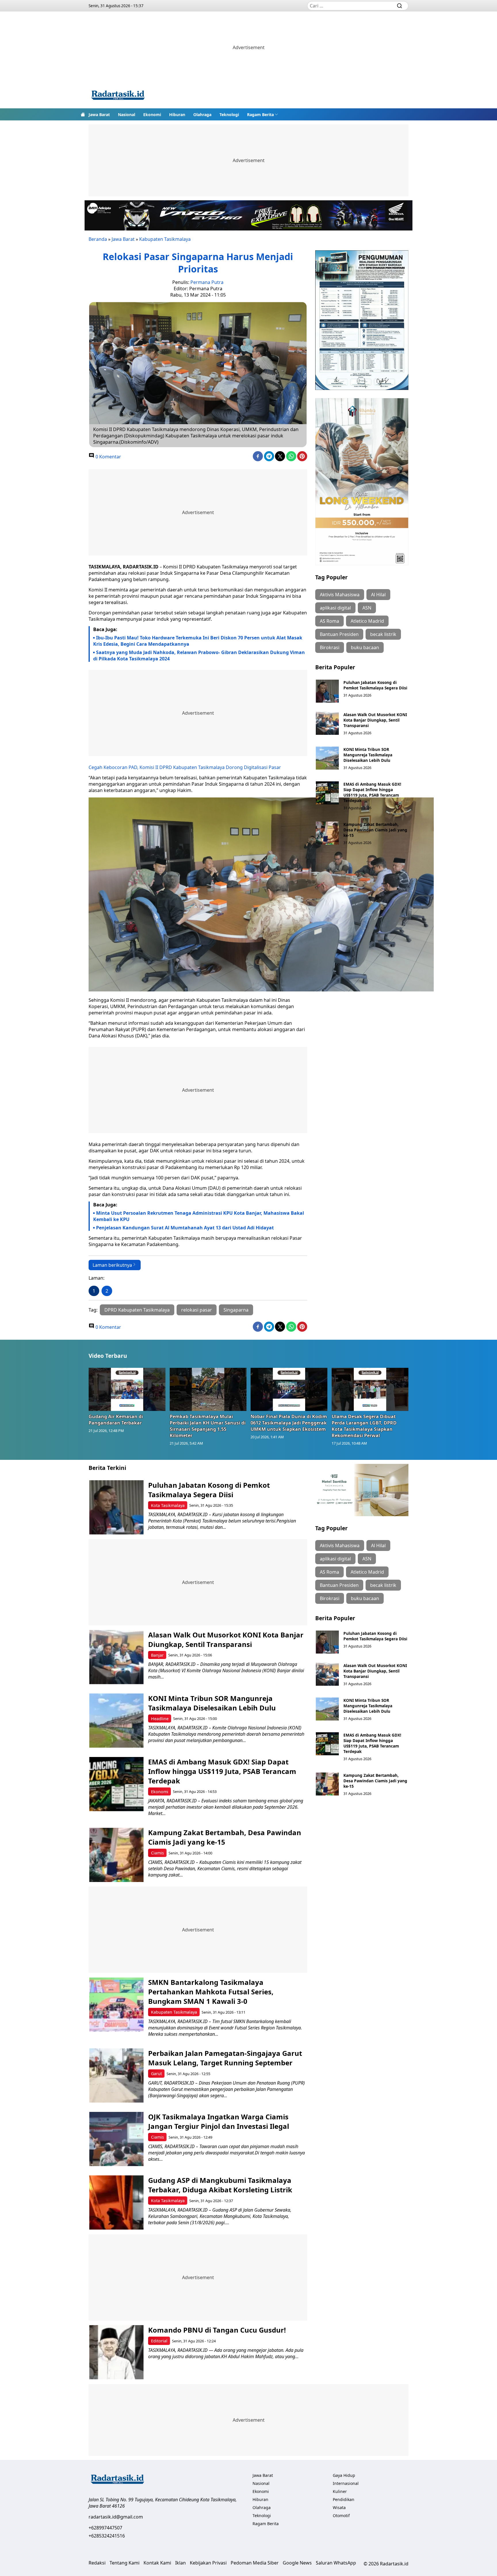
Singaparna (236, 1310)
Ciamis (157, 1853)
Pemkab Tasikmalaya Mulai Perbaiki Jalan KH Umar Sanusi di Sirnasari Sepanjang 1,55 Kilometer (208, 1426)
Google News (297, 2563)
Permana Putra (207, 282)
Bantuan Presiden (339, 634)
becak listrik (383, 634)
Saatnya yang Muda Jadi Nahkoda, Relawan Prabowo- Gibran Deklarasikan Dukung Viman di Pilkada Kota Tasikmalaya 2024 (199, 655)
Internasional (346, 2483)
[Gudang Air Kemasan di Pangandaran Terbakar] (127, 1389)
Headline (160, 1719)
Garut (156, 2074)
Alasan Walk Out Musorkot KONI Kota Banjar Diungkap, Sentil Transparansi (375, 720)
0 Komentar (108, 457)
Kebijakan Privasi (208, 2563)
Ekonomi (152, 115)
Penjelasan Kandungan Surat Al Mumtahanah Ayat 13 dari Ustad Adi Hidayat (185, 1228)
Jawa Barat (99, 115)
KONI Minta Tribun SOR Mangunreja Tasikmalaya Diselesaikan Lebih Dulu (368, 755)
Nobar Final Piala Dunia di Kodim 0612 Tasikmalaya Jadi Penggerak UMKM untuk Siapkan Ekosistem (289, 1423)
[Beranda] (83, 114)
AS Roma (329, 621)
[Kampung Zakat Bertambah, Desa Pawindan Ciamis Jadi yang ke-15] (327, 833)
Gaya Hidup (344, 2475)
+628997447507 (105, 2528)
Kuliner (340, 2491)
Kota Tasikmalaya (168, 1505)
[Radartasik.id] (118, 96)
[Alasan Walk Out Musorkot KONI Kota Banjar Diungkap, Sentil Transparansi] (327, 723)
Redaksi (97, 2563)
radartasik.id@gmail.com (116, 2517)
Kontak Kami (157, 2563)
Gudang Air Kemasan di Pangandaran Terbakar (116, 1420)
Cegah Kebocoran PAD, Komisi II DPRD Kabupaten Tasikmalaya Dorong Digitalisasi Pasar (185, 767)
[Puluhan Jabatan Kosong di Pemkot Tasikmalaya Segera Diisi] (327, 691)
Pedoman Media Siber (255, 2563)
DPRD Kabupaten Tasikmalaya (137, 1310)
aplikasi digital (335, 608)
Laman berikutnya (112, 1265)
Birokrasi (330, 647)
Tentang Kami (125, 2563)
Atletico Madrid (367, 621)
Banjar (157, 1655)
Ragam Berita (260, 115)
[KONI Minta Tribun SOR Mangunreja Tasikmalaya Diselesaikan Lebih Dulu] (327, 758)
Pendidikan (344, 2499)
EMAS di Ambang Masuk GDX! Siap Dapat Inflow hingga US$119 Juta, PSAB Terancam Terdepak (372, 792)
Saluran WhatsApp (336, 2563)
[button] (263, 114)
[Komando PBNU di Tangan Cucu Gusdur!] (116, 2352)
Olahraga (202, 115)
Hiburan (177, 115)
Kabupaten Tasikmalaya (165, 239)
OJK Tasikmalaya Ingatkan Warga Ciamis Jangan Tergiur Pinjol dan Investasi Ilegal (219, 2121)
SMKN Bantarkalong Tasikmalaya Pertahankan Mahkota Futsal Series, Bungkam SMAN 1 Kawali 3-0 (211, 1992)
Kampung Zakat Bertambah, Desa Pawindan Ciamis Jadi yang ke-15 (375, 830)
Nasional (127, 115)
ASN (367, 608)
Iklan (180, 2563)
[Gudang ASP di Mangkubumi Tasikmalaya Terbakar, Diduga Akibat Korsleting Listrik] (116, 2203)
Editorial (159, 2341)
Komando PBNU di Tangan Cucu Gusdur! (217, 2330)
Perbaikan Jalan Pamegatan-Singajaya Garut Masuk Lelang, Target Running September (225, 2058)
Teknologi (229, 115)
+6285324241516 (107, 2536)
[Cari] (399, 6)
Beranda (98, 239)
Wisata (339, 2507)
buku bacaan (365, 647)
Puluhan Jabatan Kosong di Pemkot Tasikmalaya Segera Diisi (375, 685)
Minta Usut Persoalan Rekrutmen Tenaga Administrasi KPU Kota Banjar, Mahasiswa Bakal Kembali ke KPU (199, 1216)
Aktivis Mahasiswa (340, 595)
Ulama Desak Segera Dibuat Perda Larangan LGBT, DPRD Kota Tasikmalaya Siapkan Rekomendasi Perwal (364, 1426)
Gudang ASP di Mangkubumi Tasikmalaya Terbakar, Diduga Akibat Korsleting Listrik (220, 2185)
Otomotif (341, 2516)
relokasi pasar (197, 1310)
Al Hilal (378, 595)
